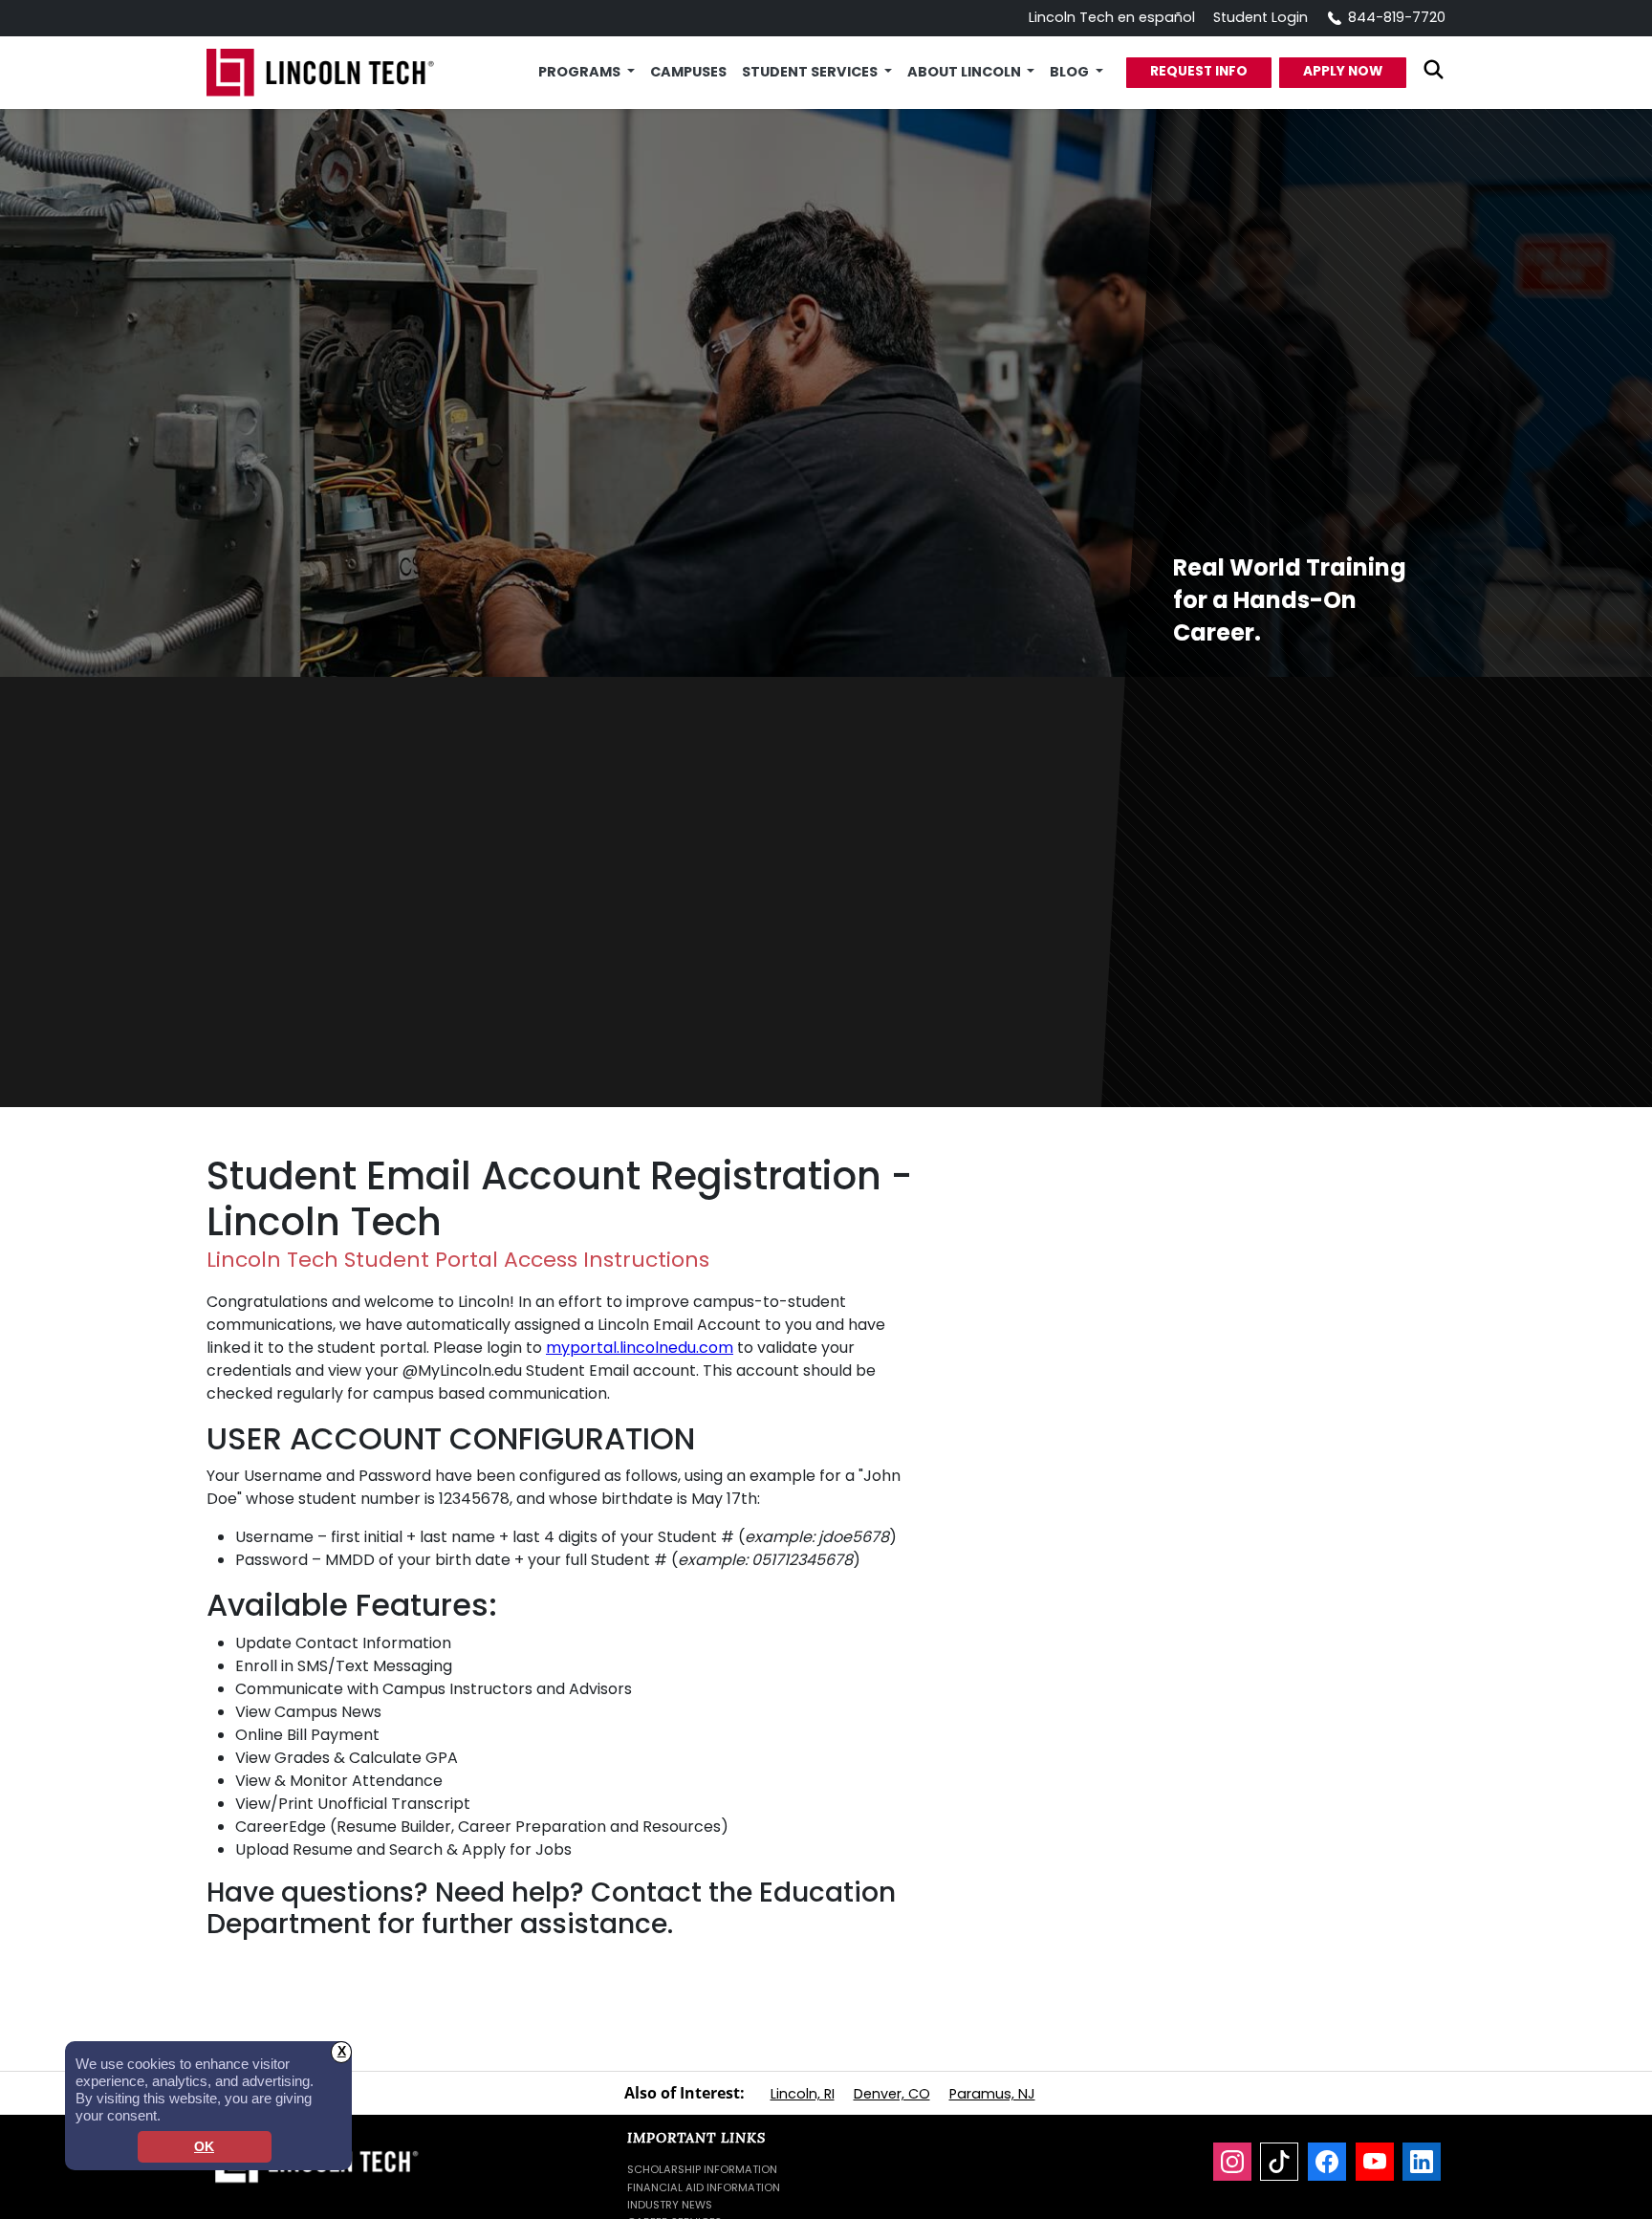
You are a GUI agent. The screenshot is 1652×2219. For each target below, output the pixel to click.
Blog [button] (1071, 72)
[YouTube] (1375, 2162)
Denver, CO (892, 2094)
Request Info (1199, 71)
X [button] (342, 2051)
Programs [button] (581, 72)
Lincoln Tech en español (1112, 17)
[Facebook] (1327, 2162)
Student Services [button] (811, 72)
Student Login (1261, 17)
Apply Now (1343, 71)
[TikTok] (1279, 2162)
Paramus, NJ (992, 2094)
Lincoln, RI (803, 2094)
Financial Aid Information (704, 2187)
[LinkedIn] (1422, 2162)
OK (204, 2147)
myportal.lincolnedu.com (640, 1348)
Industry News (670, 2205)
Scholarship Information (702, 2169)
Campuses (688, 72)
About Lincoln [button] (966, 72)
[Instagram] (1232, 2162)
